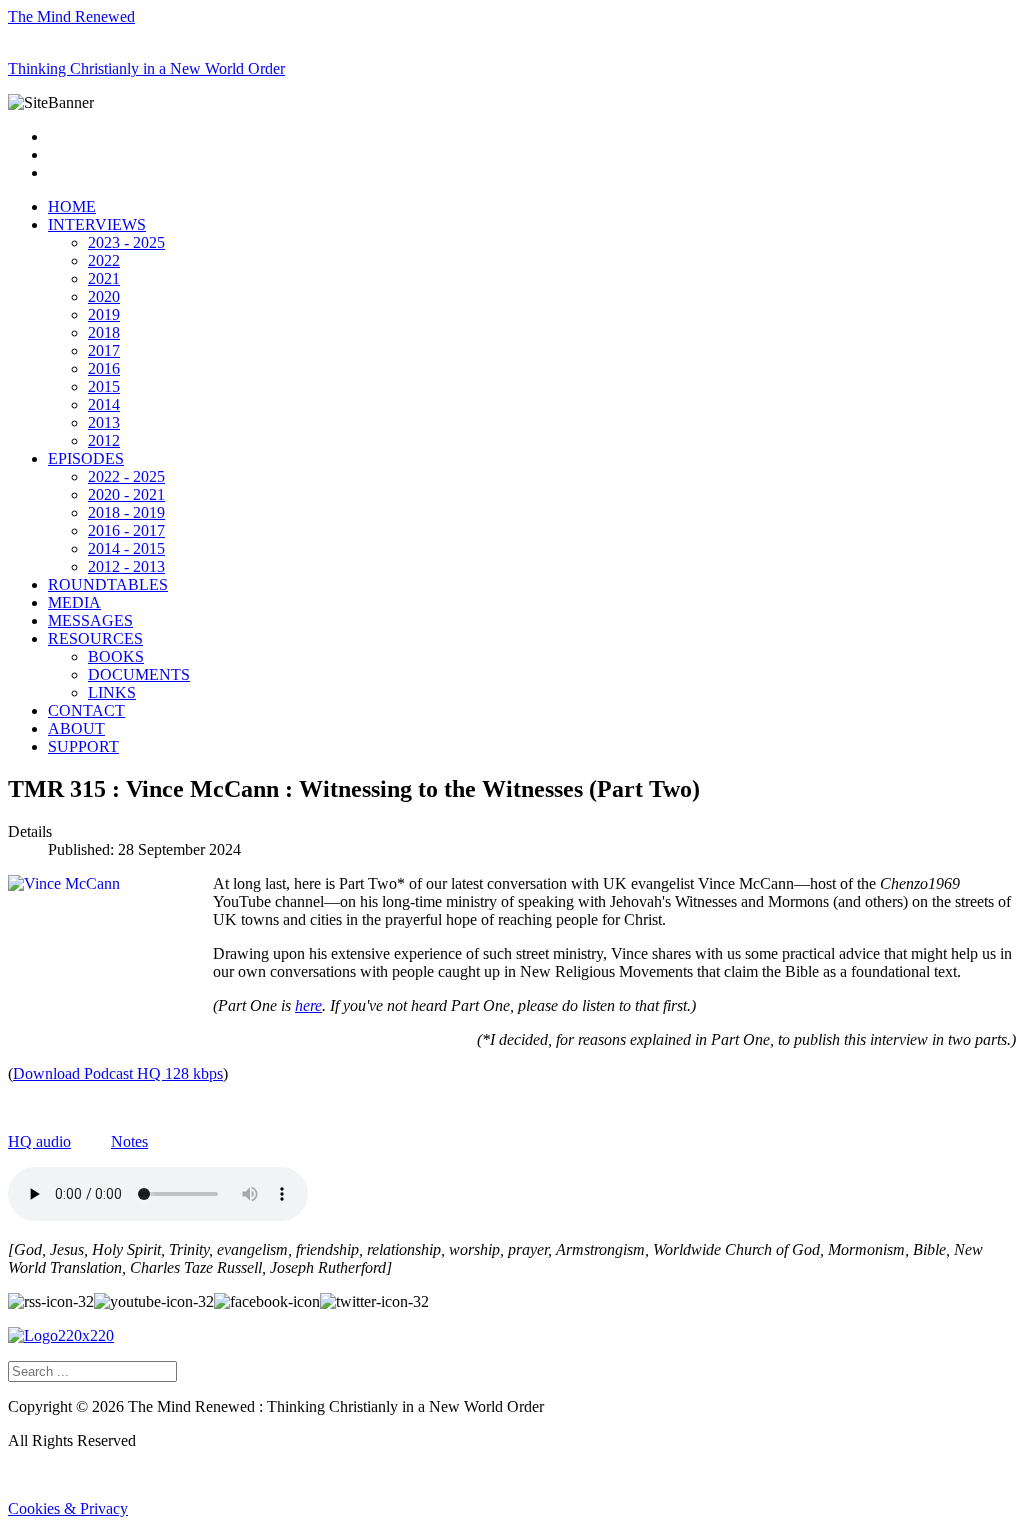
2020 (104, 296)
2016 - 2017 (126, 530)
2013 (104, 422)
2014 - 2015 (126, 548)
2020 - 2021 (126, 494)
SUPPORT (83, 746)
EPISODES (86, 458)
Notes (129, 1141)
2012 (104, 440)
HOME (72, 206)
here (308, 1005)
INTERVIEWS (97, 224)
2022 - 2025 (126, 476)
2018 (104, 332)
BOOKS (116, 656)
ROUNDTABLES (108, 584)
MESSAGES (90, 620)
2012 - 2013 (126, 566)
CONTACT (86, 710)
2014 (104, 404)
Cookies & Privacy (68, 1508)
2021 (104, 278)
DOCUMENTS (139, 674)
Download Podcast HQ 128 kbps (118, 1073)
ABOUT (76, 728)
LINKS (112, 692)
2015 (104, 386)
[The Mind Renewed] (61, 1335)
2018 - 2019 (126, 512)
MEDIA (74, 602)
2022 (104, 260)
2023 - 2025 (126, 242)
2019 (104, 314)
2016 (104, 368)
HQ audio (39, 1141)
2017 (104, 350)
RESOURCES (95, 638)
